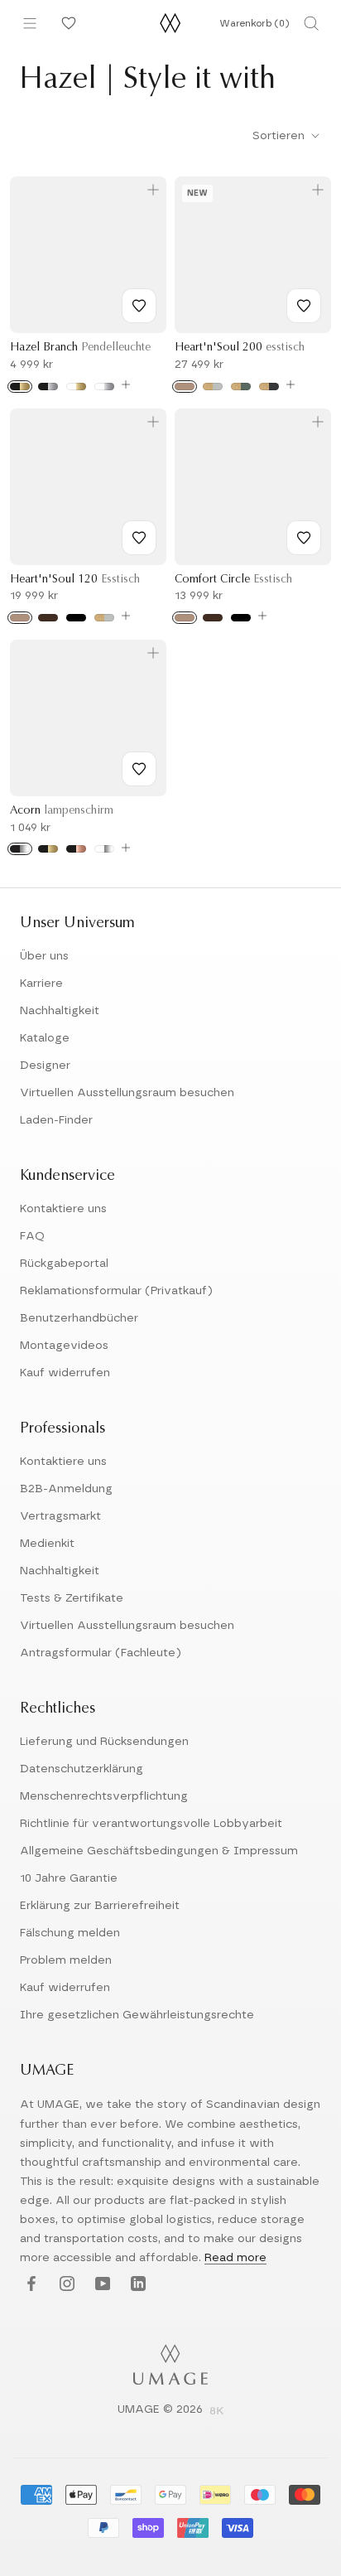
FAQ (32, 1236)
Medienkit (47, 1544)
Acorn (62, 811)
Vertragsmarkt (60, 1516)
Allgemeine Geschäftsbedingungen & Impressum (159, 1851)
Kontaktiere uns (63, 1209)
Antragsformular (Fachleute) (101, 1653)
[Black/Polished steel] (20, 849)
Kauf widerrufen (65, 1373)
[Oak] (185, 387)
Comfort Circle (233, 580)
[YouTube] (101, 2285)
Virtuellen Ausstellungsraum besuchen (127, 1093)
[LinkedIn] (136, 2285)
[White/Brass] (76, 387)
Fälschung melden (70, 1933)
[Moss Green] (241, 387)
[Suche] (311, 23)
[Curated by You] (66, 23)
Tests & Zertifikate (72, 1598)
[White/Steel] (104, 387)
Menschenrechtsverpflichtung (104, 1796)
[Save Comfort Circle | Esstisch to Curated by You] (304, 538)
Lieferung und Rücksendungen (104, 1742)
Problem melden (66, 1960)
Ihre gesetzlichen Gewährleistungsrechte (137, 2015)
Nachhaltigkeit (60, 1011)
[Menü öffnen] (30, 23)
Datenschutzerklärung (82, 1769)
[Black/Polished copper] (76, 849)
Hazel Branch (80, 348)
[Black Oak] (76, 618)
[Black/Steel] (48, 387)
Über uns (44, 956)
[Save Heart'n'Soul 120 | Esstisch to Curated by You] (139, 538)
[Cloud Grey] (213, 387)
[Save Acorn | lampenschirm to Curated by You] (139, 769)
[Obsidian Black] (269, 387)
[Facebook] (29, 2285)
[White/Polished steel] (104, 849)
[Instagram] (65, 2285)
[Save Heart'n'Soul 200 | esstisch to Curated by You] (304, 306)
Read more (235, 2258)
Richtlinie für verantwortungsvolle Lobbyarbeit (151, 1824)
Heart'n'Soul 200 (240, 348)
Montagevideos (64, 1346)
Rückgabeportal (64, 1264)
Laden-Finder (56, 1120)
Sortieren (280, 136)
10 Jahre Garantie (69, 1878)
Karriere (41, 984)
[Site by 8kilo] (217, 2412)
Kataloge (45, 1038)
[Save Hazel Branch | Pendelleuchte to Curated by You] (139, 306)
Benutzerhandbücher (79, 1318)
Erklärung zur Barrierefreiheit (100, 1906)
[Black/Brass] (20, 387)
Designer (45, 1066)
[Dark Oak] (48, 618)
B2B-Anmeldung (66, 1489)
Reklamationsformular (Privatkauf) (116, 1291)
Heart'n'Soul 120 (75, 580)
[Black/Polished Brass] (48, 849)
